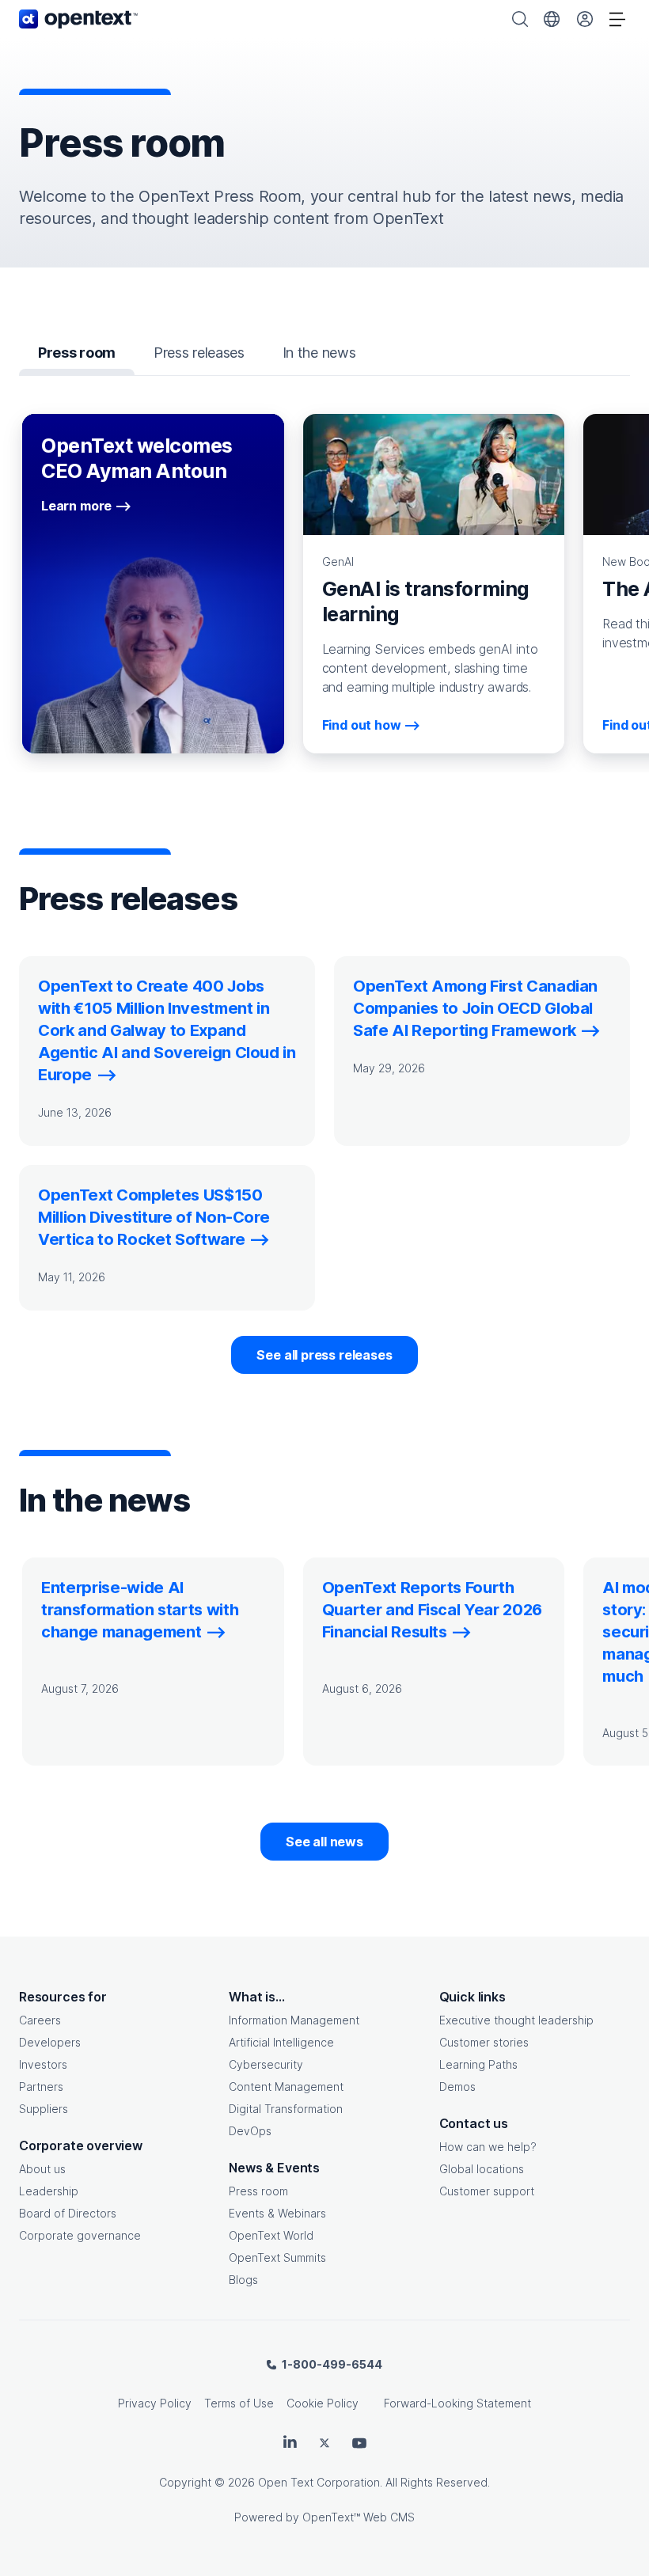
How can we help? (488, 2147)
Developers (50, 2042)
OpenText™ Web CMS (359, 2517)
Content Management (286, 2087)
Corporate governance (80, 2235)
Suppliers (44, 2109)
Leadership (49, 2191)
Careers (40, 2020)
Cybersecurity (266, 2064)
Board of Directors (68, 2213)
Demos (457, 2087)
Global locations (482, 2169)
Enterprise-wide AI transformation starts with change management (140, 1610)
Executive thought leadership (516, 2020)
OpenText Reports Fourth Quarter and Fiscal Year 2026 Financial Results (432, 1610)
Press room (258, 2191)
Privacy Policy (155, 2403)
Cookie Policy (323, 2403)
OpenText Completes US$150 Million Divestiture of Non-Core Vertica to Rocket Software (154, 1217)
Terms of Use (239, 2403)
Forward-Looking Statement (457, 2403)
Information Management (294, 2020)
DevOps (250, 2131)
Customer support (487, 2191)
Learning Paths (478, 2064)
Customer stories (484, 2042)
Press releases (199, 353)
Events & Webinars (277, 2213)
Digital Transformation (286, 2109)
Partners (41, 2087)
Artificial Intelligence (281, 2042)
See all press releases (324, 1355)
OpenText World (271, 2235)
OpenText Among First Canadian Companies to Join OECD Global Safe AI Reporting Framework (475, 1008)
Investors (43, 2064)
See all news (324, 1842)
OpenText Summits (277, 2257)
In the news (319, 353)
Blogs (243, 2280)
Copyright (185, 2482)
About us (42, 2169)
